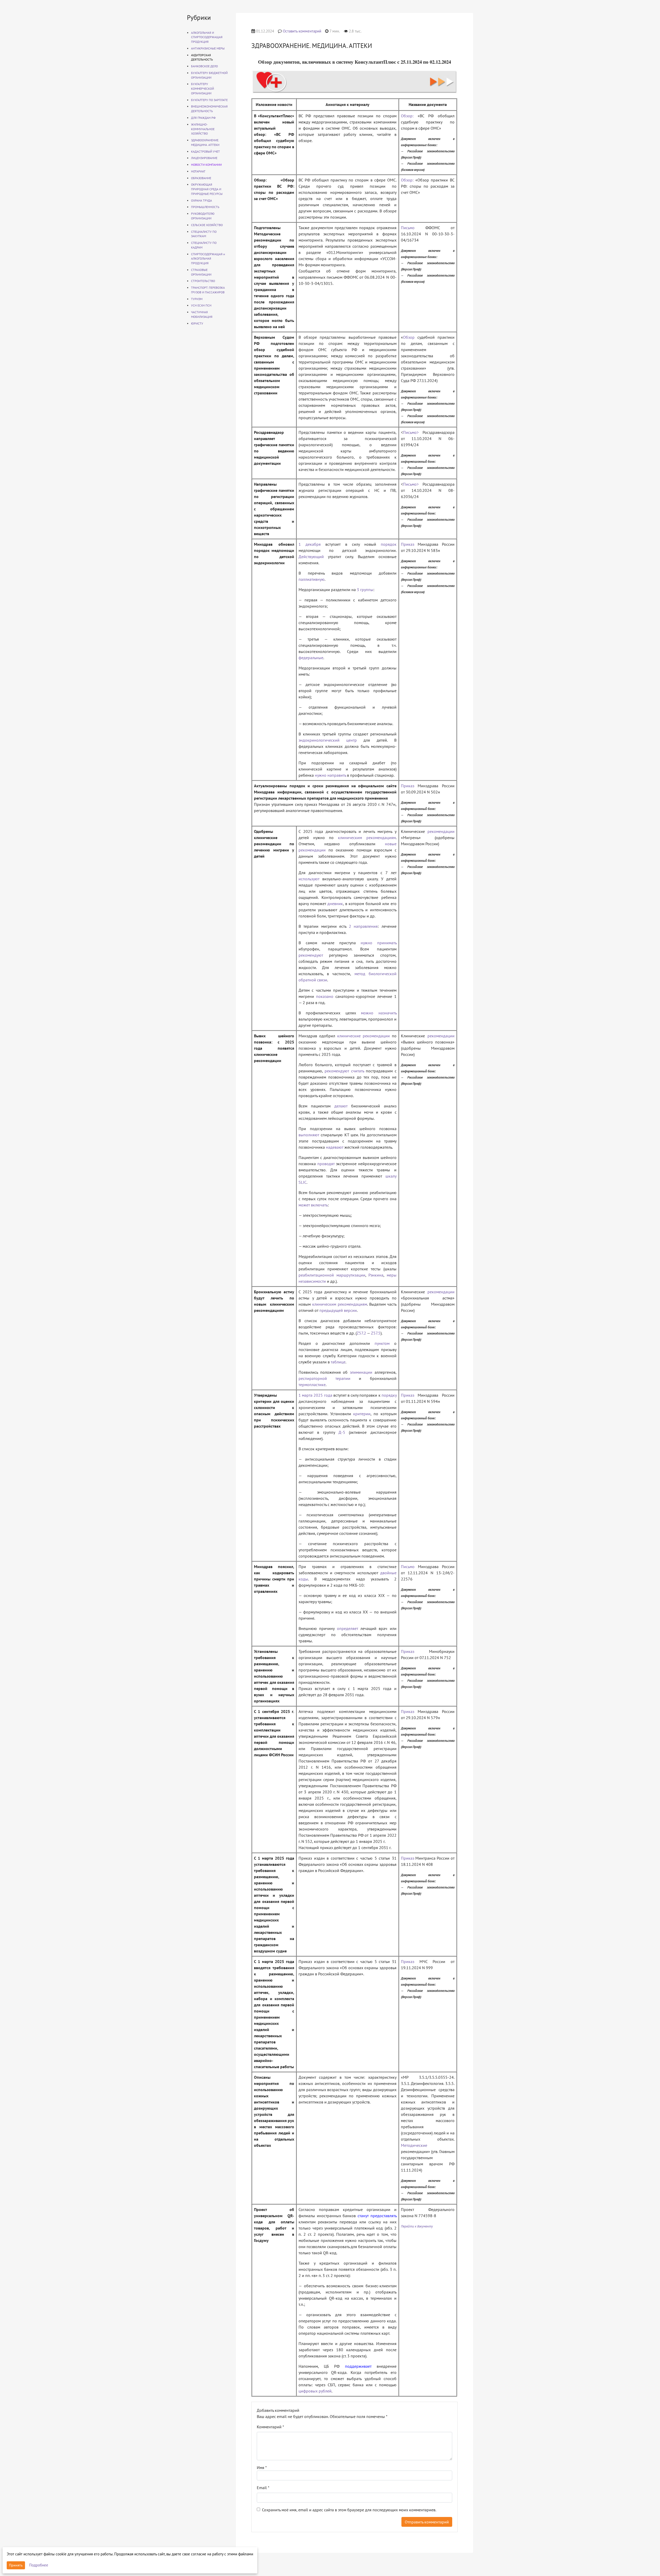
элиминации (361, 1372)
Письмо (408, 228)
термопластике (312, 1385)
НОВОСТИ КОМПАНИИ (206, 165)
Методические (414, 2145)
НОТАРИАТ (198, 171)
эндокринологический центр (328, 740)
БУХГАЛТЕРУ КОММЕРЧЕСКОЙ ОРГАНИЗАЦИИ (203, 89)
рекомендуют (311, 955)
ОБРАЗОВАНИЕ (201, 178)
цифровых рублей (315, 2391)
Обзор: (407, 116)
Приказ (408, 544)
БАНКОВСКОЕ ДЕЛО (204, 66)
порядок (389, 544)
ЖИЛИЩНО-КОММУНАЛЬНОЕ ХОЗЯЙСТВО (203, 129)
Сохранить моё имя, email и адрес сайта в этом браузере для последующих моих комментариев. (349, 2510)
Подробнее (39, 2565)
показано (325, 996)
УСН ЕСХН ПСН (201, 305)
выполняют (309, 1135)
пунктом (382, 1343)
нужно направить (330, 775)
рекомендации (441, 831)
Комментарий (270, 2427)
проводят (326, 1164)
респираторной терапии (324, 1378)
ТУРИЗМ (197, 299)
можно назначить (379, 1013)
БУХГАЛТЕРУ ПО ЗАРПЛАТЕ (209, 100)
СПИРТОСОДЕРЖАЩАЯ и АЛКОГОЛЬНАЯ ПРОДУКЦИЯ (208, 259)
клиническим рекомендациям (367, 838)
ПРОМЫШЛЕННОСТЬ (205, 207)
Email (263, 2488)
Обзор (409, 337)
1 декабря (310, 544)
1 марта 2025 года (315, 1395)
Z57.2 (361, 1333)
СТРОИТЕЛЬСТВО (203, 281)
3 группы (365, 590)
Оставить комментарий (302, 31)
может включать (313, 1205)
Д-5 (342, 1432)
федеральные (311, 658)
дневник (335, 904)
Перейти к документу (417, 2226)
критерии (362, 1414)
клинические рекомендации (364, 1036)
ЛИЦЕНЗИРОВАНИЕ (204, 158)
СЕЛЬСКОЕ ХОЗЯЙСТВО (207, 225)
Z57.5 (376, 1333)
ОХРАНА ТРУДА (201, 200)
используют (309, 879)
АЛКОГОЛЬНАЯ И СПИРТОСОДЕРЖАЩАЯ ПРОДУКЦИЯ (207, 37)
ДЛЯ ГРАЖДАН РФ (203, 118)
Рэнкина (376, 1275)
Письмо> (411, 432)
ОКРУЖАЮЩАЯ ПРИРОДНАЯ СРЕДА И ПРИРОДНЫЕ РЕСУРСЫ (207, 189)
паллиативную (312, 579)
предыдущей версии (338, 1310)
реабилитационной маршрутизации (332, 1275)
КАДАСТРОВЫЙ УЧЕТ (205, 151)
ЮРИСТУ (197, 323)
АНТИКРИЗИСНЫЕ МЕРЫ (208, 48)
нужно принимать (379, 943)
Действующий (311, 557)
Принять (16, 2565)
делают (341, 1106)
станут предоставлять (377, 2216)
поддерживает (358, 2366)
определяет (348, 1628)
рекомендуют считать (344, 1071)
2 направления (363, 926)
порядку (389, 1395)
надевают (335, 1147)
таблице (338, 1362)
